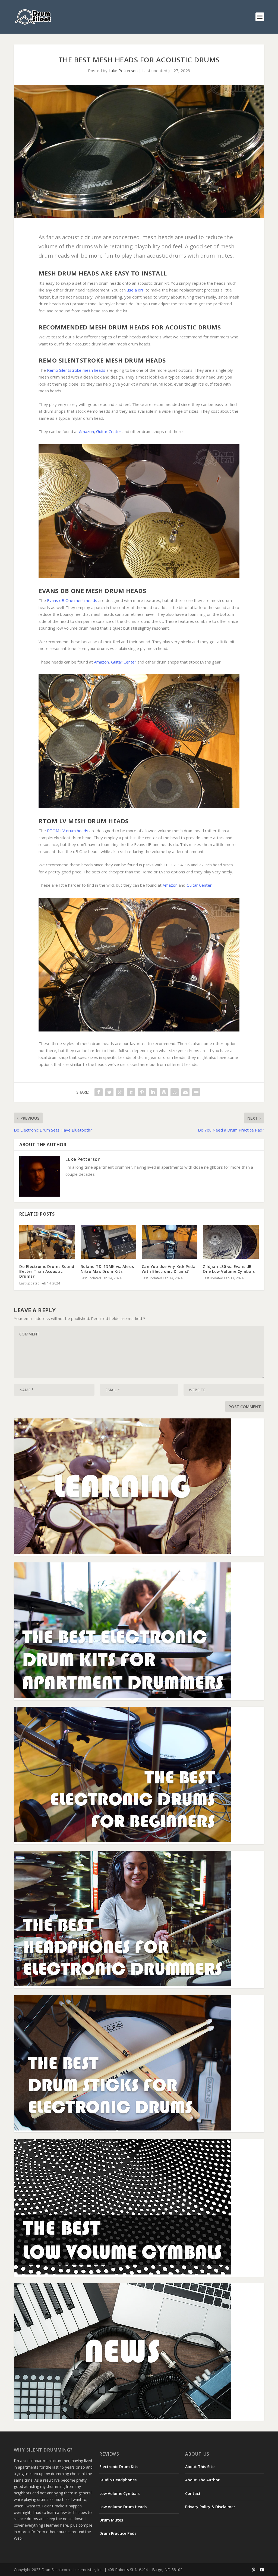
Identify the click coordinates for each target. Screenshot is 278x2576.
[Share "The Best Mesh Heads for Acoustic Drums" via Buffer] (164, 1092)
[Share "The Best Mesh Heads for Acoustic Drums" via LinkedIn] (153, 1092)
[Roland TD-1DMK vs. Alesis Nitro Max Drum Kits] (108, 1242)
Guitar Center (109, 431)
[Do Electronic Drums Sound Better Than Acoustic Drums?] (47, 1242)
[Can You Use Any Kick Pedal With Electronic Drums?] (170, 1242)
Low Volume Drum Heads (123, 2507)
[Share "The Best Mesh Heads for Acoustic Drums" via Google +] (120, 1092)
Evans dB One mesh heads (72, 600)
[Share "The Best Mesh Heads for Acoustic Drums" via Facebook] (99, 1092)
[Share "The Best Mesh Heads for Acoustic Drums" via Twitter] (109, 1092)
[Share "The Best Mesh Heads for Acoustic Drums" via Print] (196, 1092)
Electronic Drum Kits (119, 2467)
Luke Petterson (123, 71)
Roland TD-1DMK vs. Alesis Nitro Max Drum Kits (107, 1269)
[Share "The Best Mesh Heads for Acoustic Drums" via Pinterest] (142, 1092)
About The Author (202, 2480)
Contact (193, 2493)
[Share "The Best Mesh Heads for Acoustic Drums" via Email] (185, 1092)
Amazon (86, 431)
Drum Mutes (111, 2520)
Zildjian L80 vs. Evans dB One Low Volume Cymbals (229, 1269)
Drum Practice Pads (118, 2533)
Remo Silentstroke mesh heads (76, 370)
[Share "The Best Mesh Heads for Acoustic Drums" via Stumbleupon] (175, 1092)
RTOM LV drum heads (68, 831)
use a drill (136, 290)
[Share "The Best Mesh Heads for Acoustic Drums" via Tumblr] (131, 1092)
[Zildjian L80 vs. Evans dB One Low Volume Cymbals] (231, 1242)
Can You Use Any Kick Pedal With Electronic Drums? (169, 1269)
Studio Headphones (118, 2480)
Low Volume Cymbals (119, 2493)
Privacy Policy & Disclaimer (210, 2507)
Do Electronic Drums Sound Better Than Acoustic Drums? (47, 1271)
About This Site (200, 2467)
